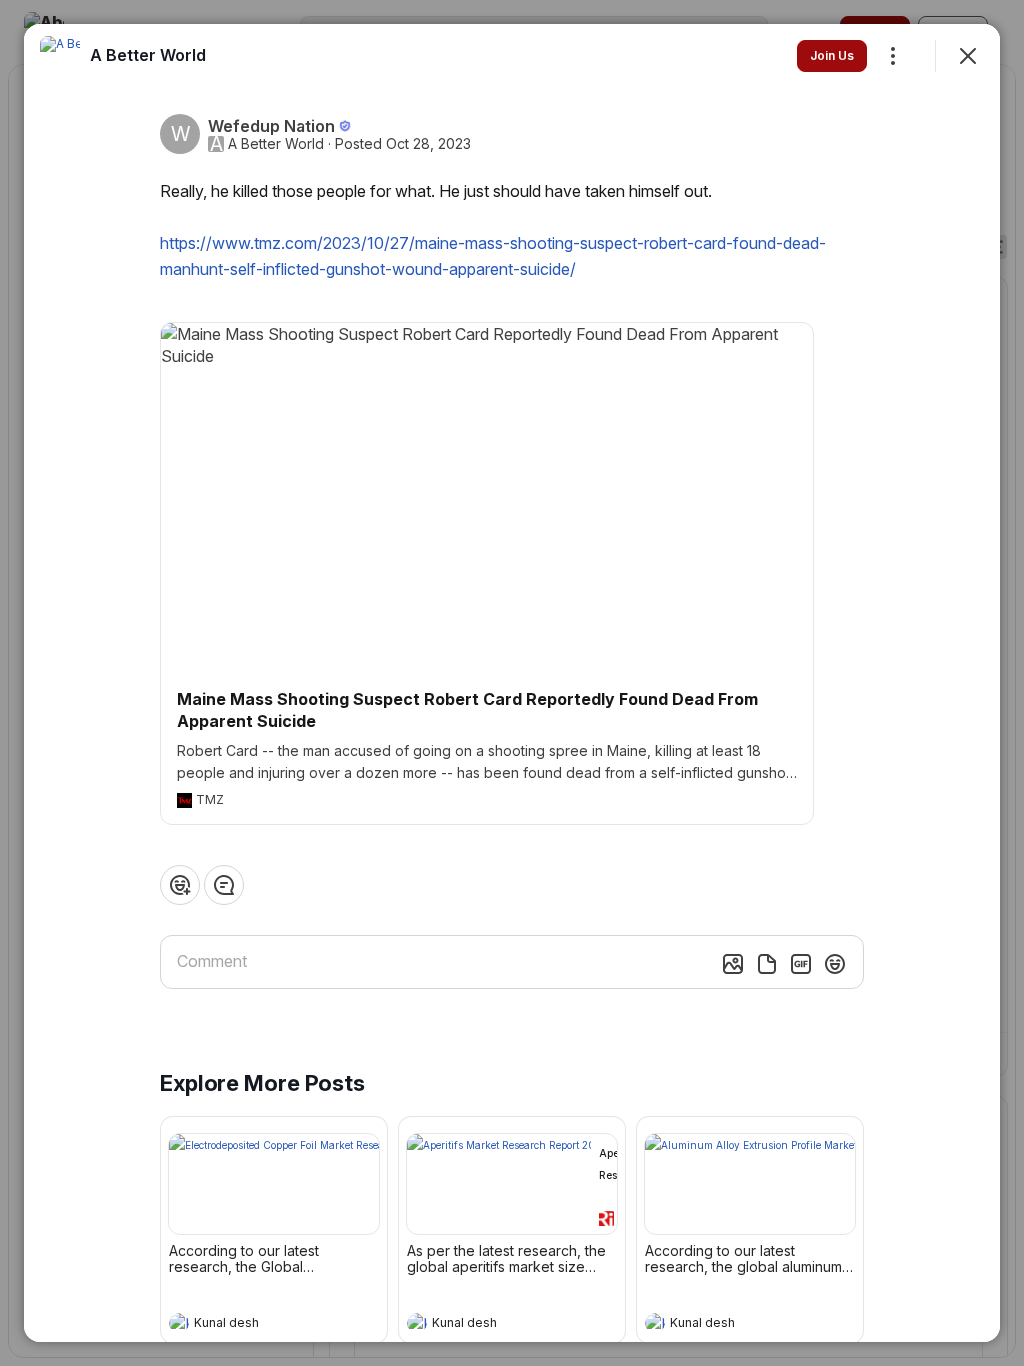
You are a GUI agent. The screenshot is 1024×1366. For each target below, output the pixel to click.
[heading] (254, 1325)
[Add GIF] (801, 964)
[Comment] (224, 885)
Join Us (832, 55)
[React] (180, 885)
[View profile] (179, 1323)
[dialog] (512, 683)
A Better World (276, 144)
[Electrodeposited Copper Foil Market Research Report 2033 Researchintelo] (274, 1184)
